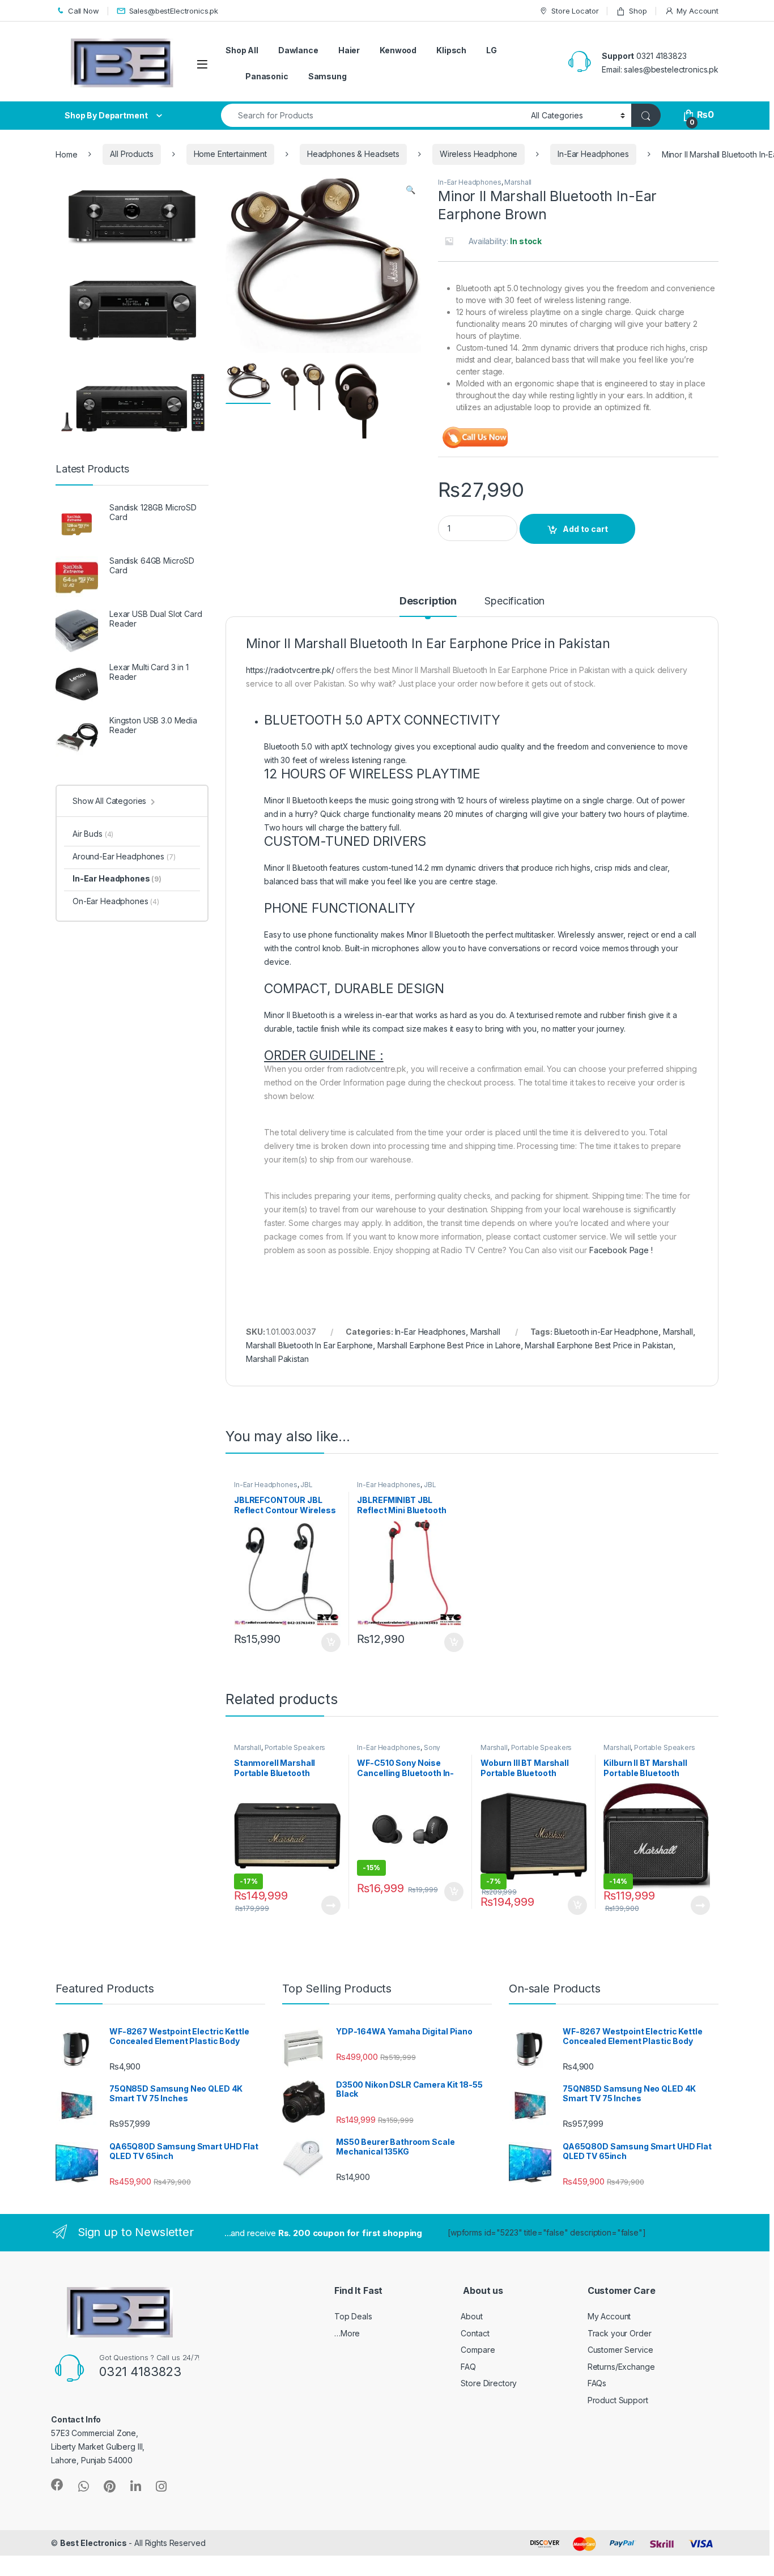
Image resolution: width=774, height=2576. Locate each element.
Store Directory (489, 2383)
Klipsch (451, 50)
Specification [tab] (514, 601)
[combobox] (373, 115)
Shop (638, 11)
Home (66, 154)
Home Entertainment (230, 154)
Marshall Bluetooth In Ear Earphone (309, 1345)
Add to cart (585, 529)
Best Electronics (93, 2543)
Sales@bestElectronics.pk (174, 11)
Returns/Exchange (621, 2367)
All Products (131, 154)
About (471, 2316)
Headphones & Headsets (353, 154)
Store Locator (575, 11)
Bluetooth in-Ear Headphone (606, 1332)
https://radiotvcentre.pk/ (290, 670)
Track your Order (620, 2333)
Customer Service (620, 2350)
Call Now (84, 11)
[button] (411, 190)
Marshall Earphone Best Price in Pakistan (599, 1345)
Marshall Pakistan (277, 1359)
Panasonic (267, 76)
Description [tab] (428, 601)
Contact (475, 2333)
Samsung (328, 76)
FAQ (468, 2367)
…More (347, 2333)
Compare (478, 2350)
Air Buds (93, 834)
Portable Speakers (295, 1747)
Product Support (618, 2400)
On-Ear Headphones (116, 901)
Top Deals (353, 2316)
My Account (698, 11)
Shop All (242, 50)
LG (492, 50)
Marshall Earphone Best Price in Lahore (449, 1345)
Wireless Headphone (479, 154)
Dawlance (298, 50)
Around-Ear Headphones (124, 856)
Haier (349, 50)
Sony (432, 1747)
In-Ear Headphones (593, 154)
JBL (307, 1485)
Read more (330, 1905)
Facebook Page (619, 1250)
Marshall (518, 182)
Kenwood (398, 50)
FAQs (597, 2383)
